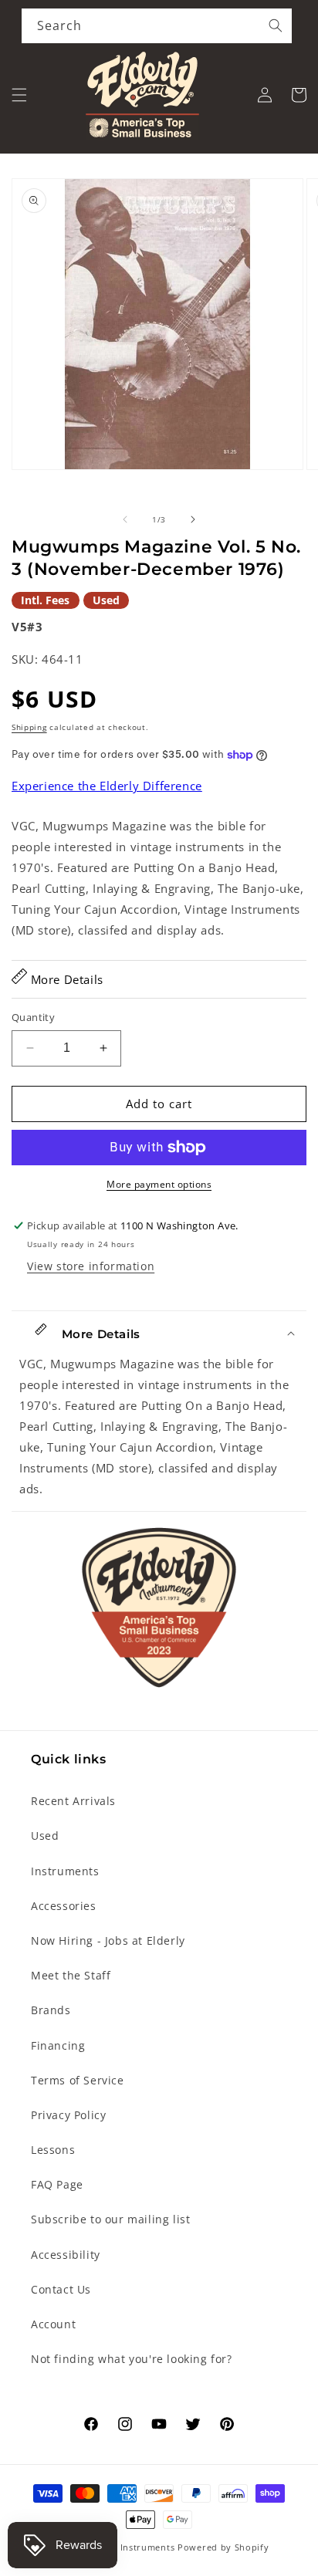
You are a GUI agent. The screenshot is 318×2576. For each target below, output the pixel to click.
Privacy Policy (68, 2115)
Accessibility (66, 2255)
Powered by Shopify (223, 2547)
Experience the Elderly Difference (107, 786)
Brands (51, 2010)
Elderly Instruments (130, 2547)
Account (53, 2324)
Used (45, 1836)
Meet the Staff (71, 1975)
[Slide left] (125, 519)
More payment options (159, 1184)
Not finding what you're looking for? (132, 2359)
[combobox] (157, 26)
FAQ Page (57, 2184)
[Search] (276, 25)
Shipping (29, 727)
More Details (65, 979)
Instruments (65, 1871)
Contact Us (61, 2289)
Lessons (53, 2150)
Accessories (64, 1906)
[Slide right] (193, 519)
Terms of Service (78, 2080)
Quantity (33, 1017)
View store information (91, 1266)
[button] (19, 95)
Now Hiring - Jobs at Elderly (108, 1940)
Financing (58, 2045)
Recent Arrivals (73, 1801)
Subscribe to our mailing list (110, 2219)
